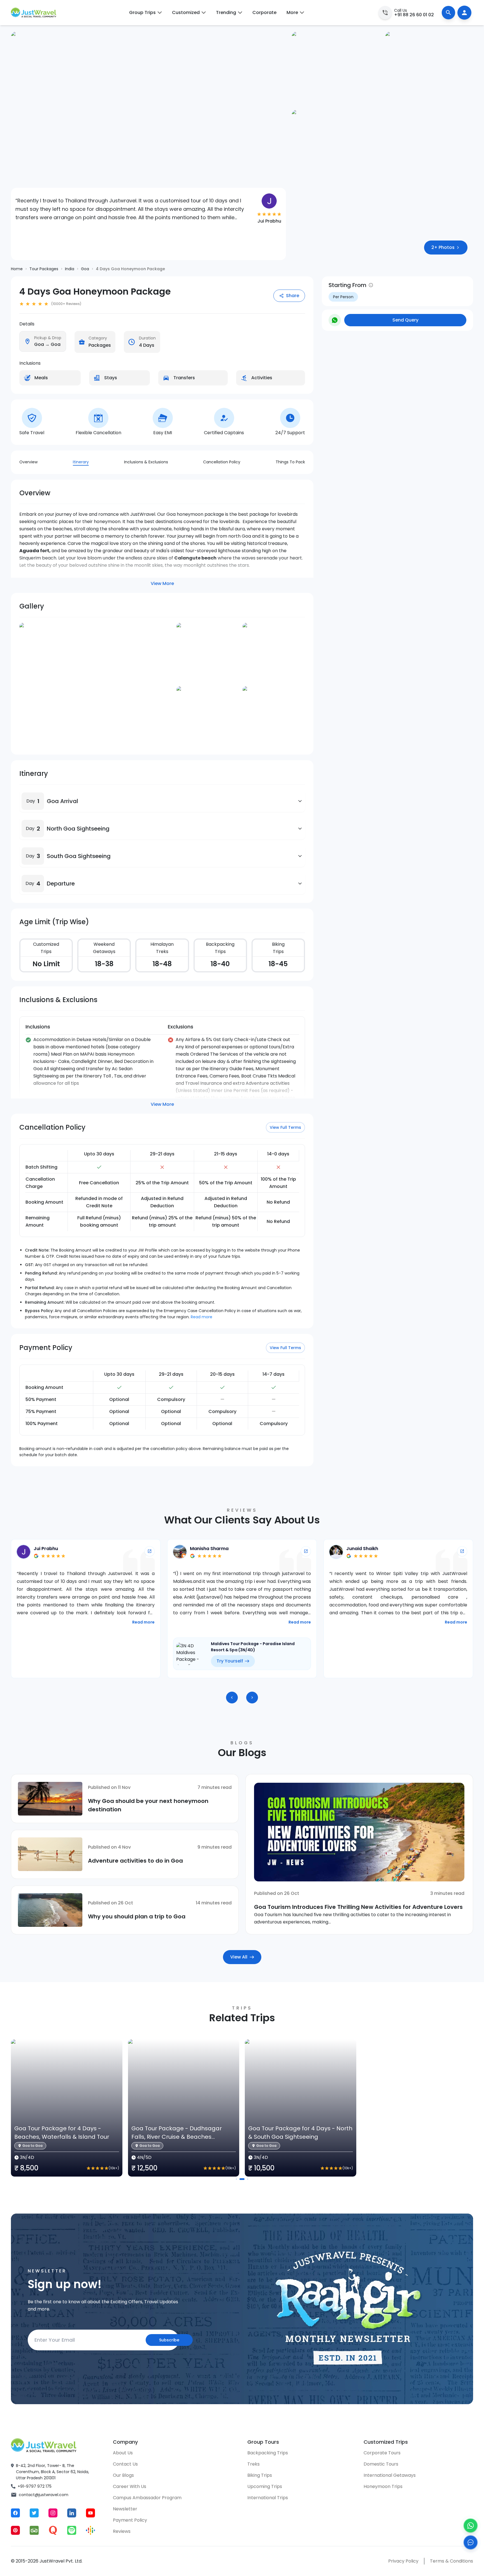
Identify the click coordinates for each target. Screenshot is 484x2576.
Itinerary (81, 462)
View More (162, 583)
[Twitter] (34, 2513)
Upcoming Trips (265, 2486)
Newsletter (125, 2509)
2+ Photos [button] (443, 247)
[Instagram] (53, 2513)
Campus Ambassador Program (147, 2498)
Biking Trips (260, 2475)
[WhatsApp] (471, 2526)
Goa (85, 269)
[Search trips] (448, 13)
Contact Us (125, 2464)
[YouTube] (90, 2513)
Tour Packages (44, 269)
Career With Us (130, 2486)
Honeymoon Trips (383, 2486)
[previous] (232, 1698)
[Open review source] (150, 1551)
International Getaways (390, 2475)
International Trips (268, 2498)
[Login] (464, 13)
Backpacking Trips (268, 2453)
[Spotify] (72, 2530)
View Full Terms (285, 1127)
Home (17, 269)
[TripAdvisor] (34, 2530)
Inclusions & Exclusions (146, 462)
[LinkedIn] (72, 2513)
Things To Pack (290, 462)
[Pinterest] (15, 2530)
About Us (123, 2453)
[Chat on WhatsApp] (335, 320)
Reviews (122, 2531)
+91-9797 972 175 (35, 2486)
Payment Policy (130, 2520)
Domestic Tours (381, 2464)
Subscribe (169, 2340)
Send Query (405, 320)
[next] (252, 1698)
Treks (253, 2464)
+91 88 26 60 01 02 (414, 15)
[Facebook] (15, 2513)
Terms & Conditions (452, 2561)
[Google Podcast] (90, 2530)
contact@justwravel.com (44, 2495)
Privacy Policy (403, 2561)
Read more (202, 1317)
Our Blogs (123, 2475)
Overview (28, 462)
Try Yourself (74, 1661)
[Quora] (53, 2530)
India (70, 269)
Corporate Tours (382, 2453)
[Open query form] (471, 2542)
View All (239, 1957)
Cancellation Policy (222, 462)
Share (293, 296)
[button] (33, 801)
